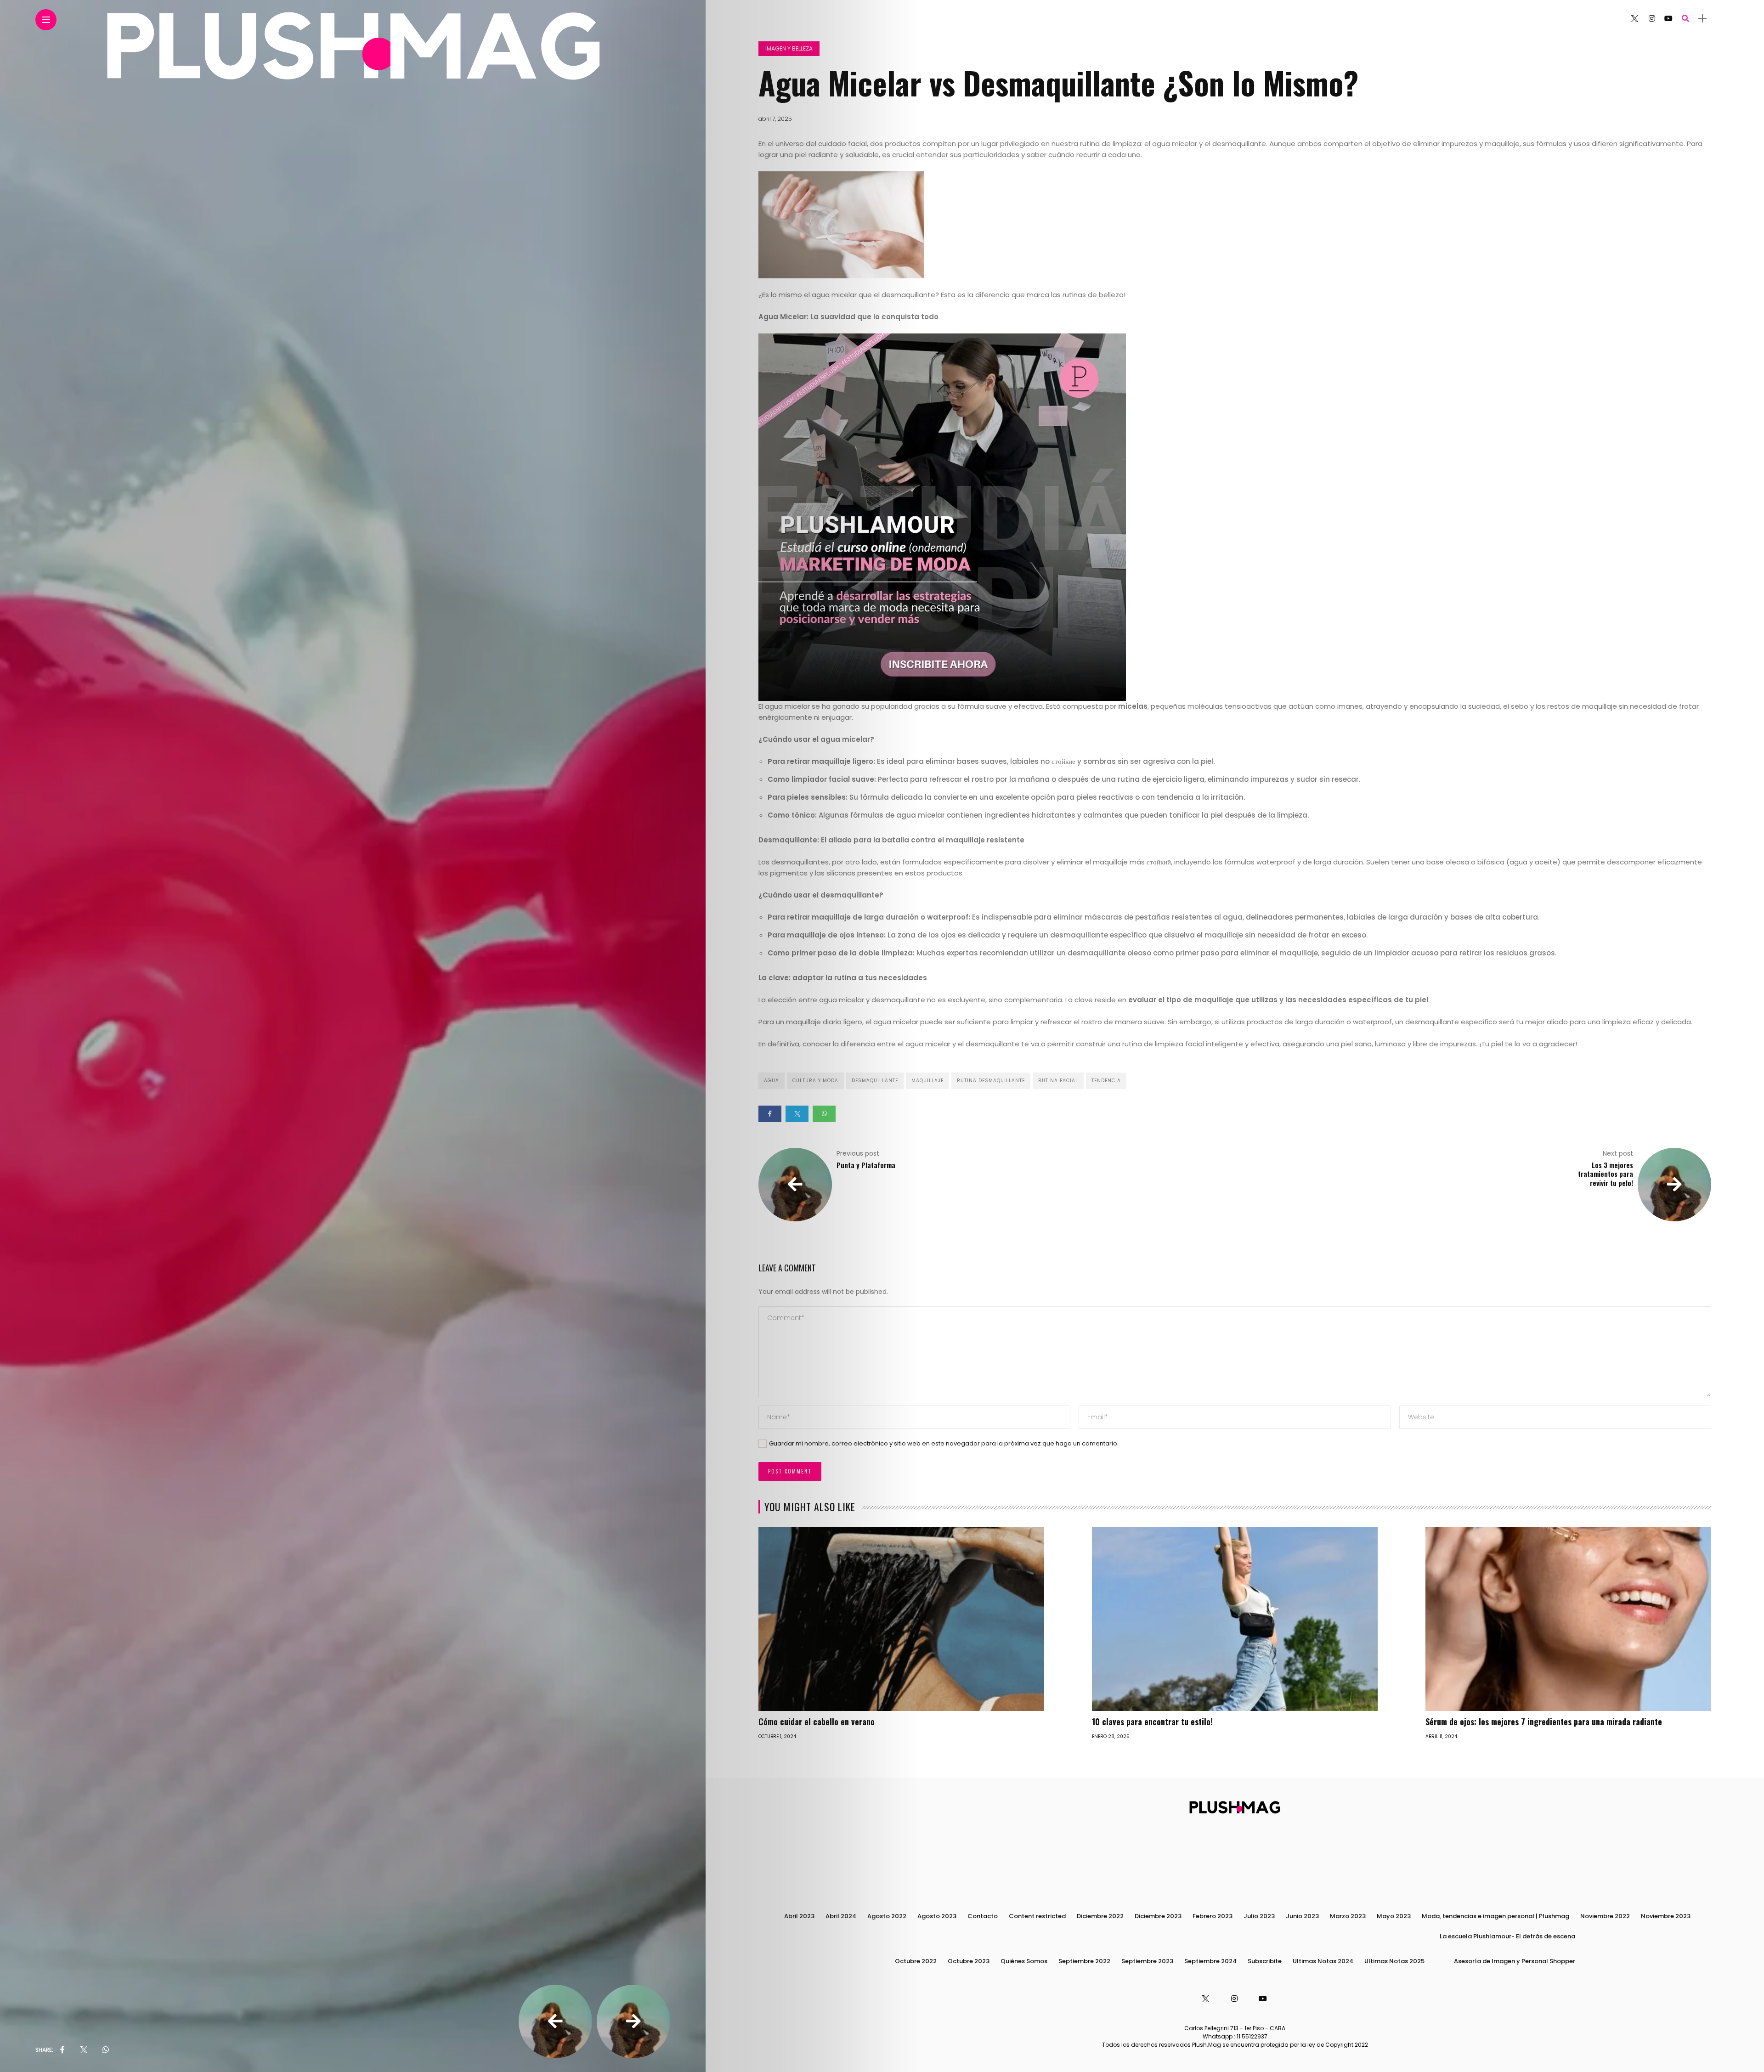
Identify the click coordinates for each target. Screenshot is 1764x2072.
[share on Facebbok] (62, 2050)
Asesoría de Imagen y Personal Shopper (1515, 1961)
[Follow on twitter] (1634, 19)
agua (772, 1081)
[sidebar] (1702, 19)
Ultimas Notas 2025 (1394, 1961)
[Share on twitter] (797, 1114)
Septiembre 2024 (1210, 1961)
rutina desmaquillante (991, 1081)
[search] (1685, 19)
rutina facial (1058, 1081)
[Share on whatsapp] (824, 1114)
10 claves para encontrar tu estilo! (1152, 1722)
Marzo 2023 (1348, 1916)
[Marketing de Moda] (942, 517)
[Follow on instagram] (1652, 19)
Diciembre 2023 (1158, 1916)
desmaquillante (875, 1081)
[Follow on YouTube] (1668, 19)
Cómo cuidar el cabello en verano (817, 1722)
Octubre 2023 (969, 1961)
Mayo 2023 (1394, 1916)
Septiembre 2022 (1084, 1961)
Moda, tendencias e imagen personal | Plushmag (1495, 1916)
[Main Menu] (46, 20)
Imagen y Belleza (789, 48)
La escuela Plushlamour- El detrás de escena (1507, 1936)
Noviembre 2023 (1666, 1916)
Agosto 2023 (937, 1916)
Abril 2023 (799, 1916)
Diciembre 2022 (1100, 1916)
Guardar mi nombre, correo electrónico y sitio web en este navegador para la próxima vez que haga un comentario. (944, 1443)
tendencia (1106, 1081)
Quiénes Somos (1024, 1961)
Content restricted (1037, 1916)
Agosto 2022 (887, 1916)
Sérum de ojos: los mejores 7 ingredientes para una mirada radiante (1544, 1722)
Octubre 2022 (916, 1961)
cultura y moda (815, 1081)
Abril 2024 (841, 1916)
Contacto (983, 1916)
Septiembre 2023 (1147, 1961)
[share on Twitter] (84, 2050)
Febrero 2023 (1213, 1916)
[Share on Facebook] (770, 1114)
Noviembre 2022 (1605, 1916)
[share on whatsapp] (106, 2050)
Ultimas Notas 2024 (1323, 1961)
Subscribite (1265, 1961)
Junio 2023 (1302, 1916)
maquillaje (927, 1081)
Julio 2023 (1259, 1916)
